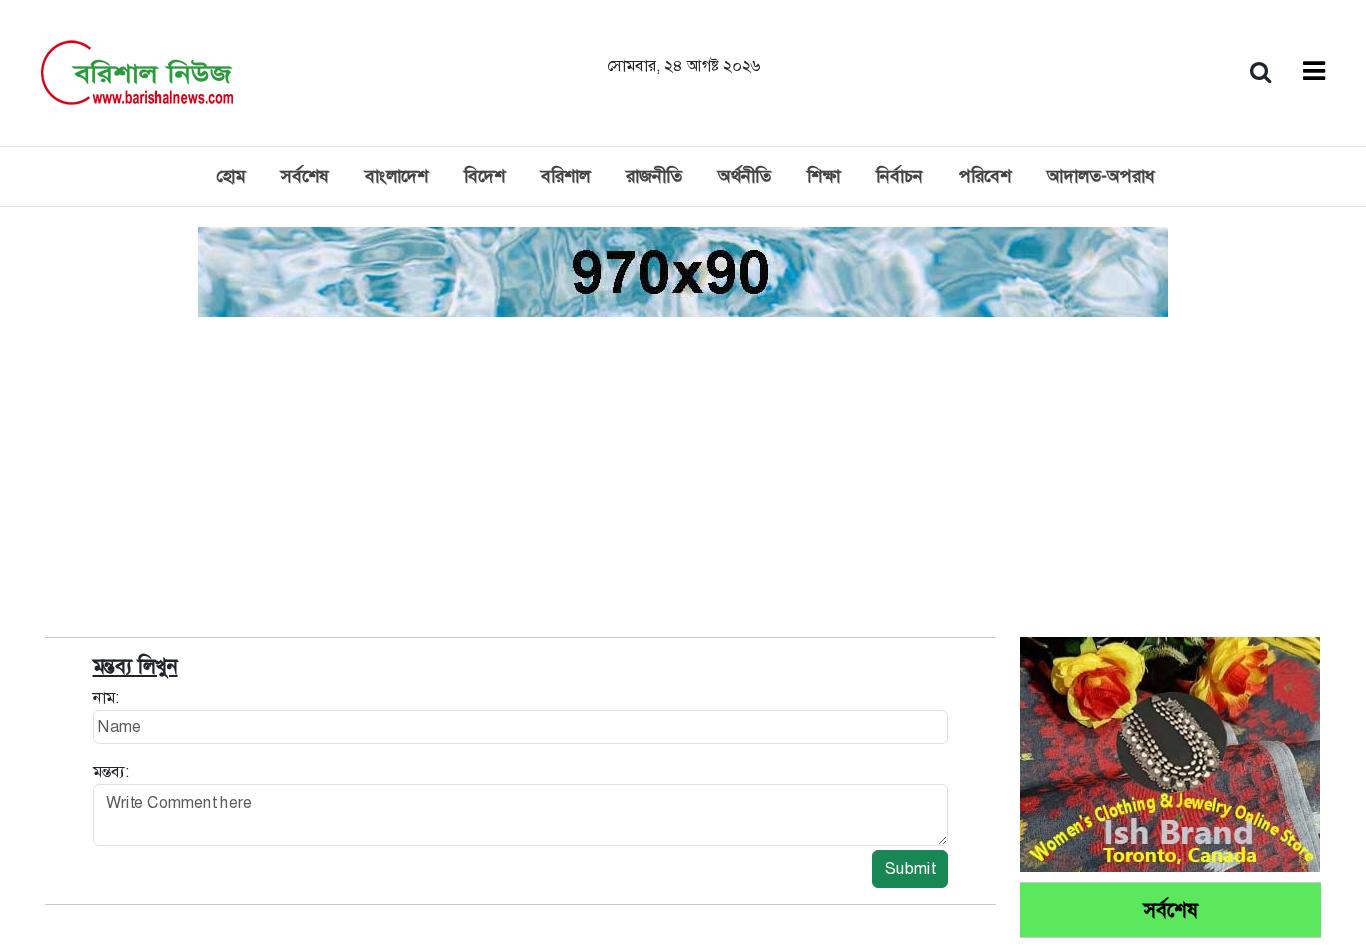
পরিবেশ (985, 176)
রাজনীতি (654, 176)
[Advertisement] (683, 471)
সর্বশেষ (305, 176)
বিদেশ (484, 176)
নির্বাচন (899, 176)
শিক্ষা (823, 176)
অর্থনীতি (744, 176)
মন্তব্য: (111, 771)
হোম (230, 176)
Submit (910, 868)
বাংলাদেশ (396, 176)
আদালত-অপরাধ (1101, 176)
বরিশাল (565, 176)
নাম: (106, 697)
